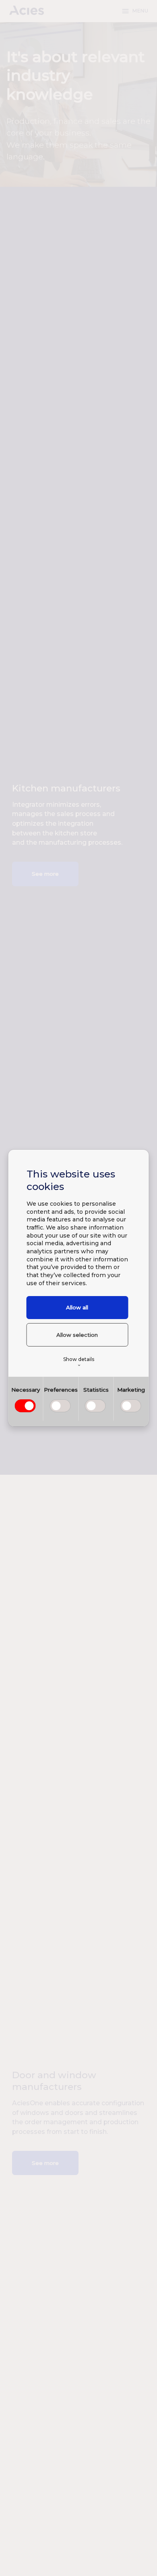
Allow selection (77, 1335)
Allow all (77, 1307)
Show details (79, 1362)
